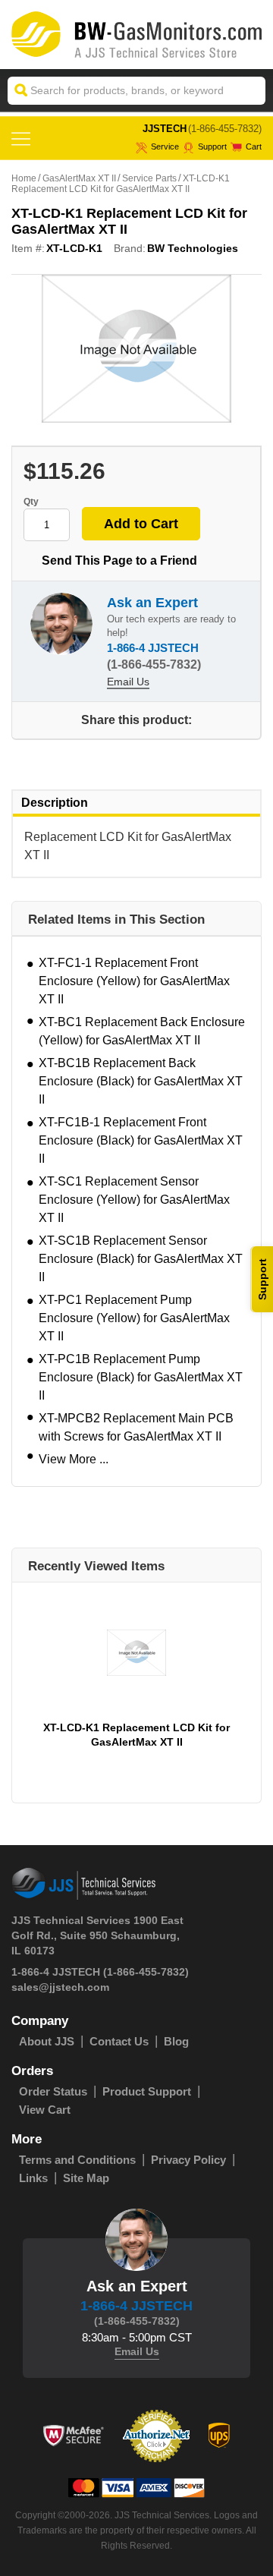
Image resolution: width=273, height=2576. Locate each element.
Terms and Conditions (77, 2160)
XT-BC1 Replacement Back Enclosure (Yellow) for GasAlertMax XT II (142, 1031)
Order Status (53, 2091)
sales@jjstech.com (60, 1987)
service (165, 146)
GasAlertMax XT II (79, 178)
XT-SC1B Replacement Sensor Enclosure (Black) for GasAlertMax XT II (141, 1259)
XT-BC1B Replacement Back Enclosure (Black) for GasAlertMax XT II (141, 1081)
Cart (254, 146)
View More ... (74, 1459)
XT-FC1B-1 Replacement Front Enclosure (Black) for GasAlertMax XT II (141, 1140)
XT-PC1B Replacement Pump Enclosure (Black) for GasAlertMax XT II (141, 1377)
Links (33, 2178)
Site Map (86, 2178)
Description (55, 803)
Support (212, 146)
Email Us (128, 682)
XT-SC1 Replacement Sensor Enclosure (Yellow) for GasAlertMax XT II (134, 1200)
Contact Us (119, 2041)
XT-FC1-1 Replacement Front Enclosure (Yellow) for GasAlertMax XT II (134, 981)
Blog (176, 2041)
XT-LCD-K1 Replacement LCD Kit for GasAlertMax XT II (136, 1735)
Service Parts (149, 178)
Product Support (147, 2091)
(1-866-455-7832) (225, 129)
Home (24, 178)
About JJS (47, 2041)
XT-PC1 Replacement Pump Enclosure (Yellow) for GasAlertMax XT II (134, 1318)
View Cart (45, 2110)
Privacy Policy (188, 2160)
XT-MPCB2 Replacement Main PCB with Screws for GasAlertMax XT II (136, 1427)
